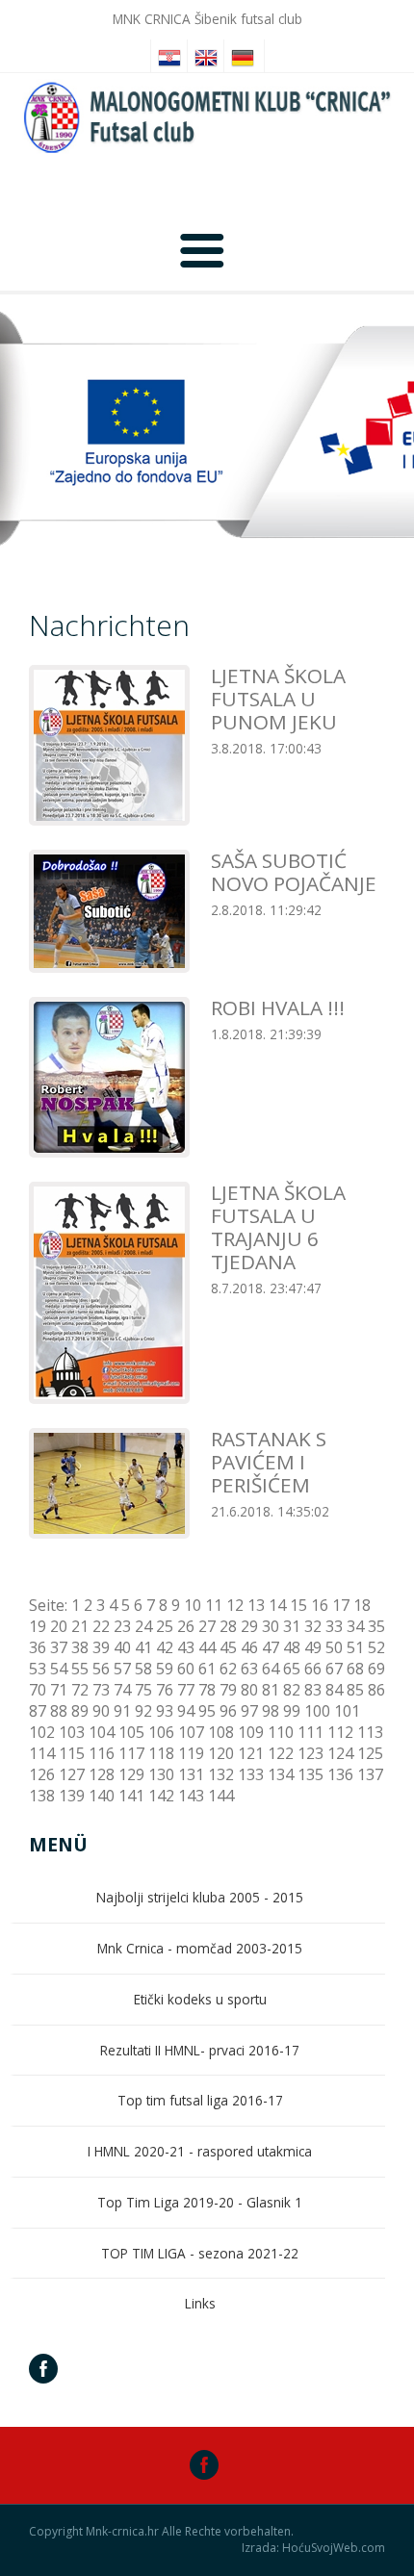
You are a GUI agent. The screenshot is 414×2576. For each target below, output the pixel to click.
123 (310, 1753)
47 (271, 1647)
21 (80, 1626)
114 (42, 1753)
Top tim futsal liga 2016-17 (200, 2100)
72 (80, 1690)
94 (186, 1711)
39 (101, 1647)
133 (251, 1774)
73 (101, 1690)
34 (355, 1626)
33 (334, 1626)
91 (122, 1711)
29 (249, 1626)
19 (38, 1626)
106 (161, 1732)
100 (317, 1711)
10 (193, 1605)
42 (165, 1647)
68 (355, 1669)
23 (122, 1626)
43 (186, 1647)
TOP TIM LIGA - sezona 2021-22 (200, 2253)
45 (228, 1647)
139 (72, 1796)
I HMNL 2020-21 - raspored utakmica (200, 2151)
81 (271, 1690)
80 (249, 1690)
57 (122, 1669)
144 (221, 1796)
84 (334, 1690)
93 (165, 1711)
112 (340, 1732)
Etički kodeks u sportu (200, 1999)
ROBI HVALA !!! (278, 1007)
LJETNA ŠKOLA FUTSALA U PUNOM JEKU (278, 699)
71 (59, 1690)
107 (191, 1732)
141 (131, 1796)
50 (334, 1647)
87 (38, 1711)
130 (161, 1774)
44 (207, 1647)
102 (42, 1732)
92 (143, 1711)
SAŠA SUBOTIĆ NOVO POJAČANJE (294, 872)
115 (72, 1753)
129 (131, 1774)
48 (292, 1647)
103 (72, 1732)
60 (186, 1669)
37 (59, 1647)
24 (143, 1626)
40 (122, 1647)
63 (249, 1669)
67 (334, 1669)
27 (207, 1626)
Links (200, 2303)
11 (214, 1605)
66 (313, 1669)
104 (102, 1732)
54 (59, 1669)
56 (101, 1669)
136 (340, 1774)
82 (292, 1690)
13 (256, 1605)
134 (281, 1774)
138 (42, 1796)
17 (341, 1605)
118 (161, 1753)
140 (102, 1796)
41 (143, 1647)
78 (207, 1690)
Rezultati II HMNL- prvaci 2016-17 (200, 2050)
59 (165, 1669)
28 (228, 1626)
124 (340, 1753)
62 (228, 1669)
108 (221, 1732)
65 (292, 1669)
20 (59, 1626)
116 (102, 1753)
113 (370, 1732)
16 (320, 1605)
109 (251, 1732)
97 (249, 1711)
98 (271, 1711)
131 (191, 1774)
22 (101, 1626)
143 (191, 1796)
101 (347, 1711)
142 (161, 1796)
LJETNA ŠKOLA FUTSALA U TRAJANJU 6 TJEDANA (278, 1227)
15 (298, 1605)
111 (310, 1732)
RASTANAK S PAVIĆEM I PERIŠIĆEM (269, 1462)
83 (313, 1690)
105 (131, 1732)
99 (292, 1711)
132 (221, 1774)
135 (310, 1774)
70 (38, 1690)
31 (292, 1626)
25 (165, 1626)
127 (72, 1774)
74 (122, 1690)
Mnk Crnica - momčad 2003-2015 (200, 1948)
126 (42, 1774)
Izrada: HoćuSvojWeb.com (313, 2548)
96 (228, 1711)
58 (143, 1669)
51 (355, 1647)
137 (370, 1774)
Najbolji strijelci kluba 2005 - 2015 (200, 1897)
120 (221, 1753)
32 (313, 1626)
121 (251, 1753)
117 (131, 1753)
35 (376, 1626)
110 (281, 1732)
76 (165, 1690)
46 (249, 1647)
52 (376, 1647)
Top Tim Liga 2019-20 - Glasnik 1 (200, 2202)
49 (313, 1647)
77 (186, 1690)
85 (355, 1690)
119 (191, 1753)
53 (38, 1669)
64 (271, 1669)
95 (207, 1711)
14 (277, 1605)
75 (143, 1690)
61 (207, 1669)
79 (228, 1690)
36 (38, 1647)
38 (80, 1647)
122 (281, 1753)
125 (370, 1753)
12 (235, 1605)
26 (186, 1626)
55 (80, 1669)
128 (102, 1774)
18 (362, 1605)
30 (271, 1626)
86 (376, 1690)
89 (80, 1711)
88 (59, 1711)
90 (101, 1711)
